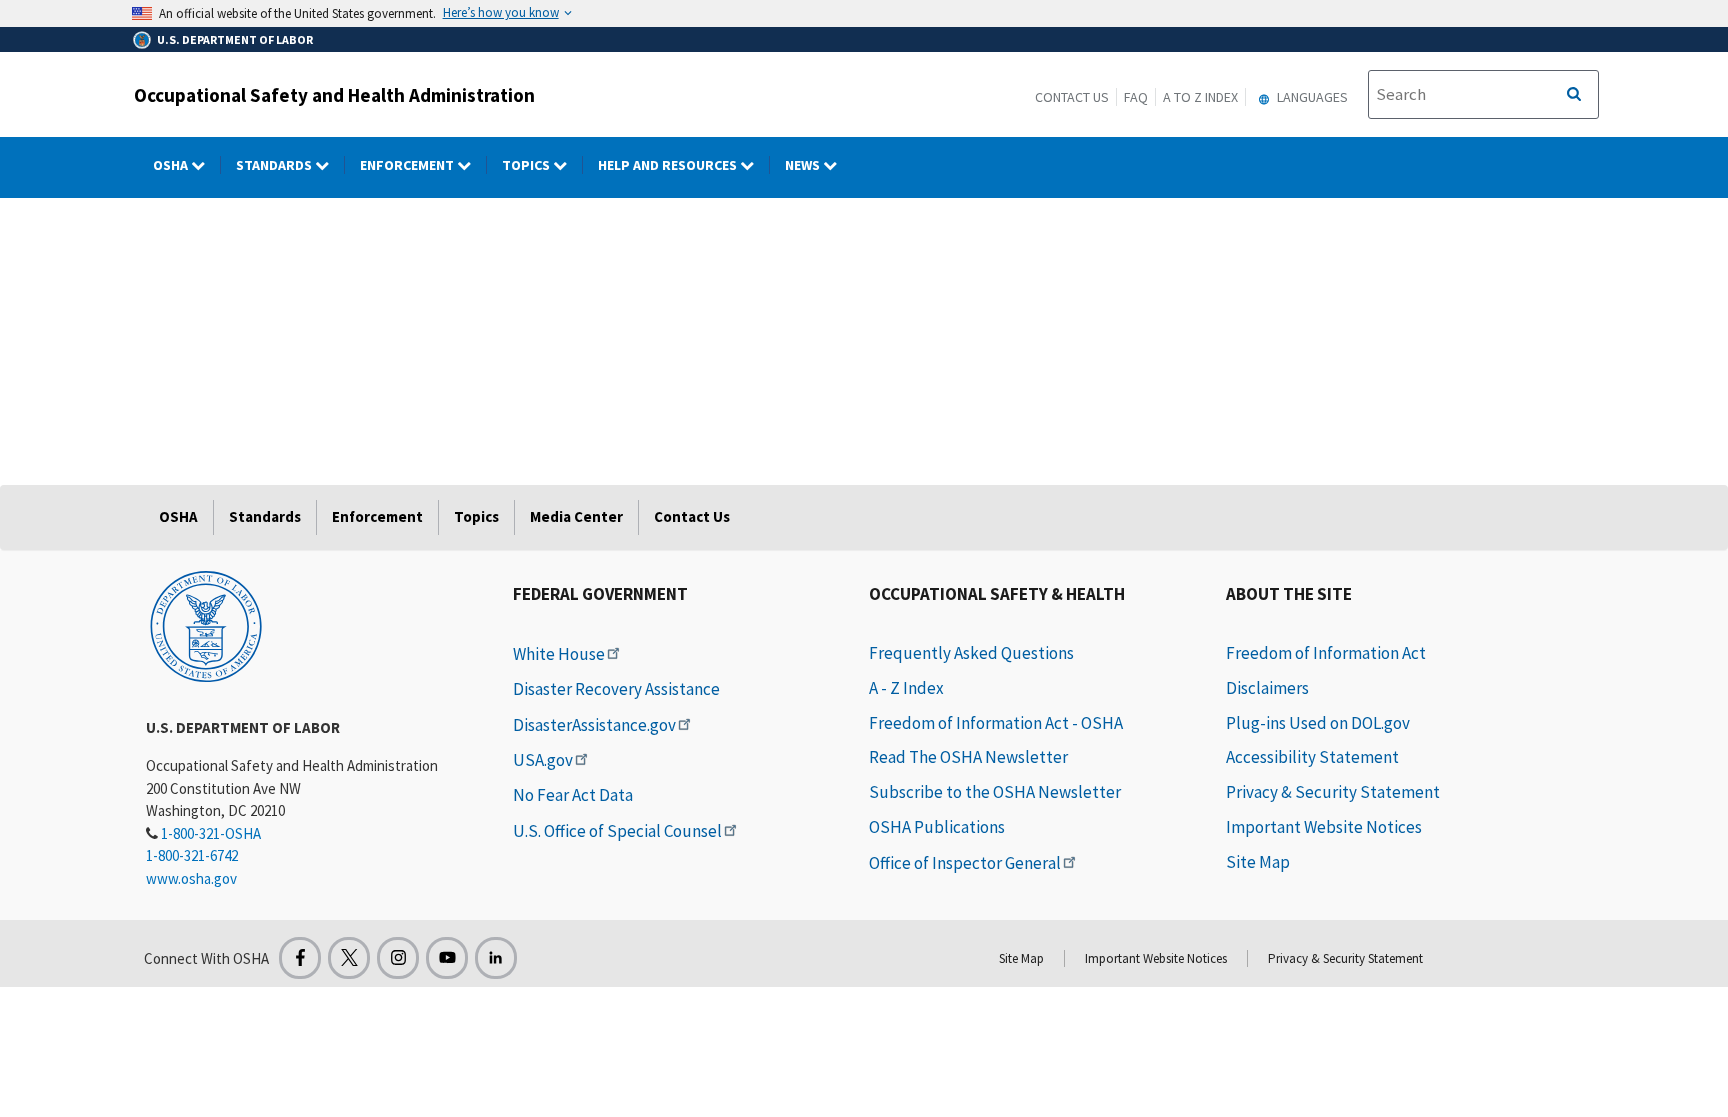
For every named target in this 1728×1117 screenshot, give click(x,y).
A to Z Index (1200, 97)
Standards (275, 165)
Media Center (576, 516)
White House (559, 654)
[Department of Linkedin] (496, 958)
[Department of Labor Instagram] (398, 958)
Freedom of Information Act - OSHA (996, 723)
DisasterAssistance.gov (594, 725)
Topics (527, 165)
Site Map (1258, 862)
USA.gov (543, 760)
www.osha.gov (191, 878)
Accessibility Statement (1312, 757)
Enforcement (408, 165)
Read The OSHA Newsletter (968, 757)
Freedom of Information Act (1326, 653)
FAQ (1136, 97)
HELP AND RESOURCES (669, 165)
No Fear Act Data (573, 795)
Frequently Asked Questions (971, 653)
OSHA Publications (937, 827)
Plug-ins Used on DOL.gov (1318, 723)
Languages (1311, 97)
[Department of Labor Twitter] (349, 958)
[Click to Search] (1574, 95)
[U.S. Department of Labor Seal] (206, 625)
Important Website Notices (1324, 827)
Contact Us (1072, 97)
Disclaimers (1267, 688)
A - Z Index (906, 688)
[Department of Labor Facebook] (300, 958)
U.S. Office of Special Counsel (617, 831)
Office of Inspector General (965, 863)
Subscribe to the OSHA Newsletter (995, 792)
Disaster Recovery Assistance (616, 689)
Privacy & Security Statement (1333, 792)
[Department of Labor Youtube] (447, 958)
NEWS (804, 165)
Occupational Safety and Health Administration (334, 95)
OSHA (172, 165)
